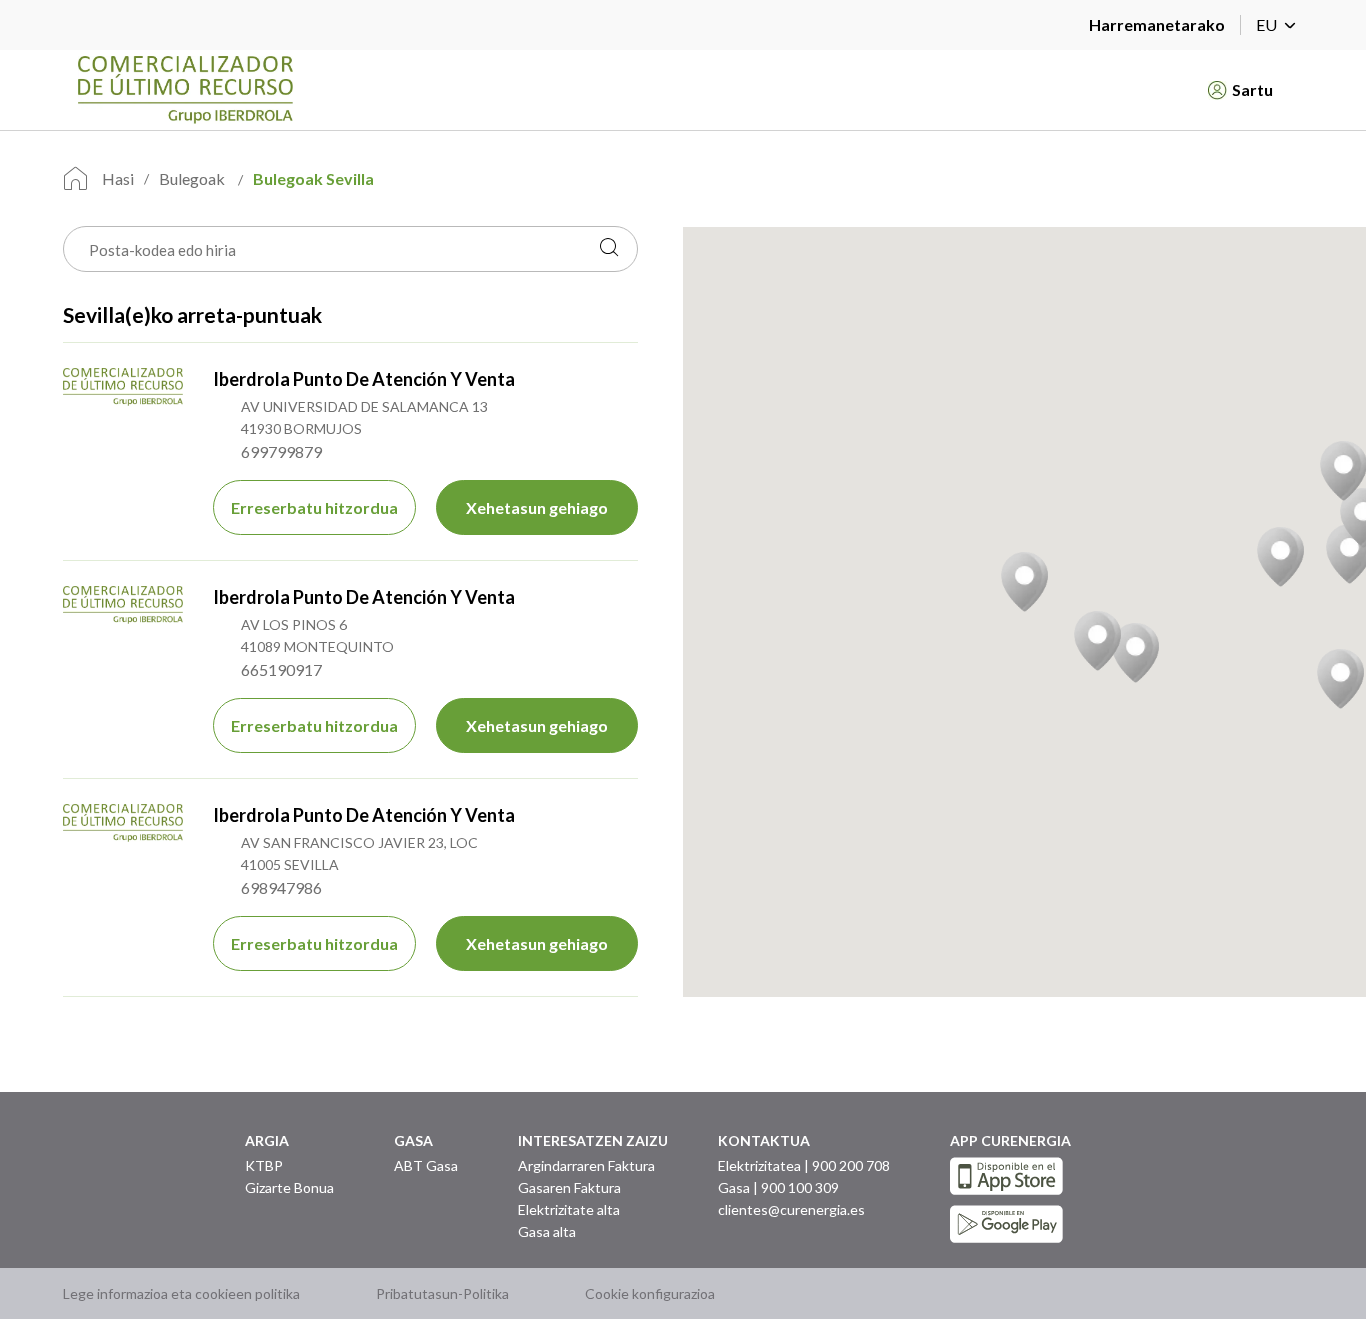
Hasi (118, 178)
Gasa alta (547, 1231)
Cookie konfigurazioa (650, 1293)
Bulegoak (193, 178)
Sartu (1252, 89)
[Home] (620, 90)
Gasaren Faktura (569, 1187)
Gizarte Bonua (289, 1187)
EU (1266, 24)
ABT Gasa (426, 1165)
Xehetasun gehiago (537, 507)
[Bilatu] (609, 249)
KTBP (264, 1165)
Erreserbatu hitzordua (314, 507)
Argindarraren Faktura (586, 1165)
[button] (1024, 582)
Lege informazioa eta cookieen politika (181, 1293)
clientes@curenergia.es (791, 1209)
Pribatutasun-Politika (442, 1293)
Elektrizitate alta (569, 1209)
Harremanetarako (1157, 24)
